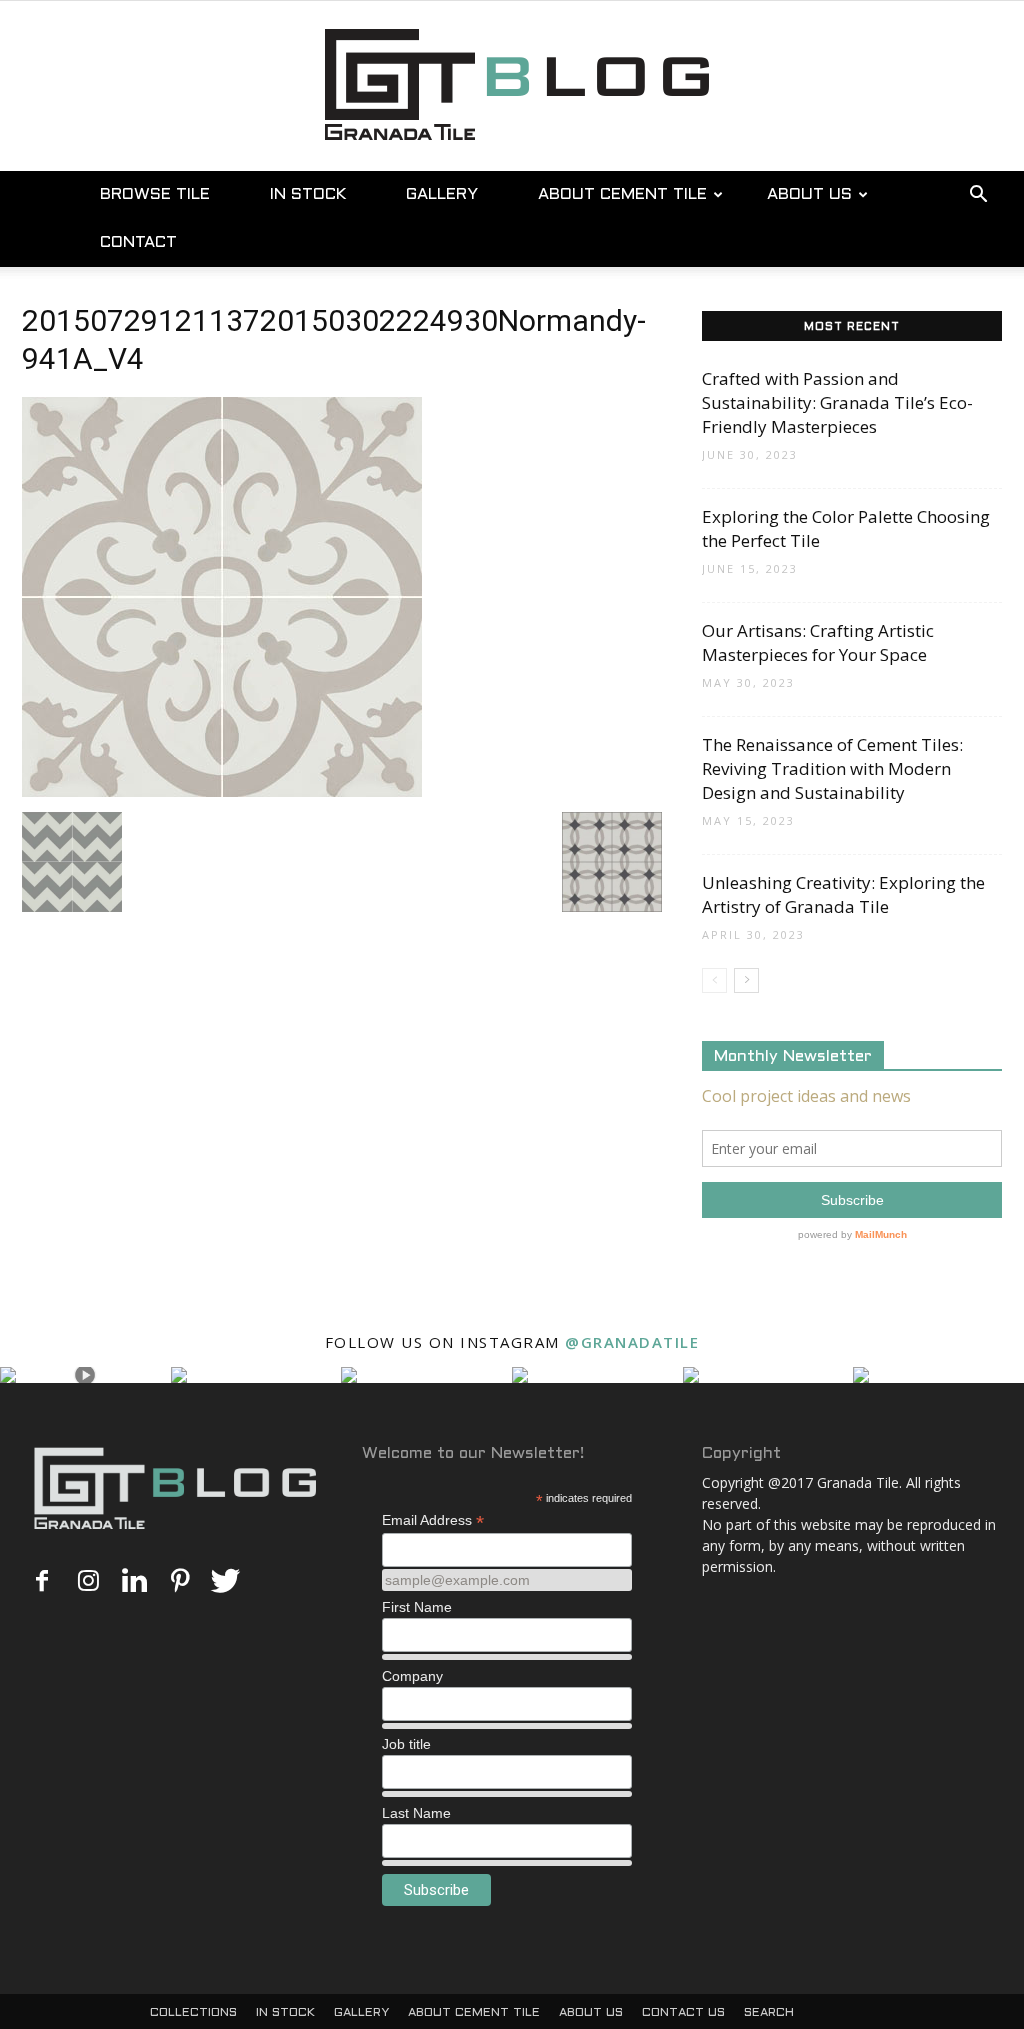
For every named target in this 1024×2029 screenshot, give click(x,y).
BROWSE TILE (155, 194)
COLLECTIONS (193, 2013)
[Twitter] (226, 1582)
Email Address (433, 1520)
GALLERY (442, 194)
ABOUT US (809, 194)
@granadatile (632, 1342)
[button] (978, 196)
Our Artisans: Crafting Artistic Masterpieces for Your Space (818, 642)
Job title (406, 1744)
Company (412, 1676)
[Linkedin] (134, 1582)
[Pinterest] (180, 1582)
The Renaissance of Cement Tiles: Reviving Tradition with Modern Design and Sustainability (832, 768)
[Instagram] (88, 1582)
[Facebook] (42, 1582)
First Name (417, 1607)
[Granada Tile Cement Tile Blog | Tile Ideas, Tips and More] (512, 82)
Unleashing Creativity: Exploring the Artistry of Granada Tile (843, 894)
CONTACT (138, 242)
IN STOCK (308, 194)
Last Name (416, 1813)
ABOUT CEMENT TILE (622, 194)
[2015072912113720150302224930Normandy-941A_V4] (222, 791)
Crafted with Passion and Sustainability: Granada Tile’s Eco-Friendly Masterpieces (837, 402)
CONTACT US (683, 2013)
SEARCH (769, 2013)
